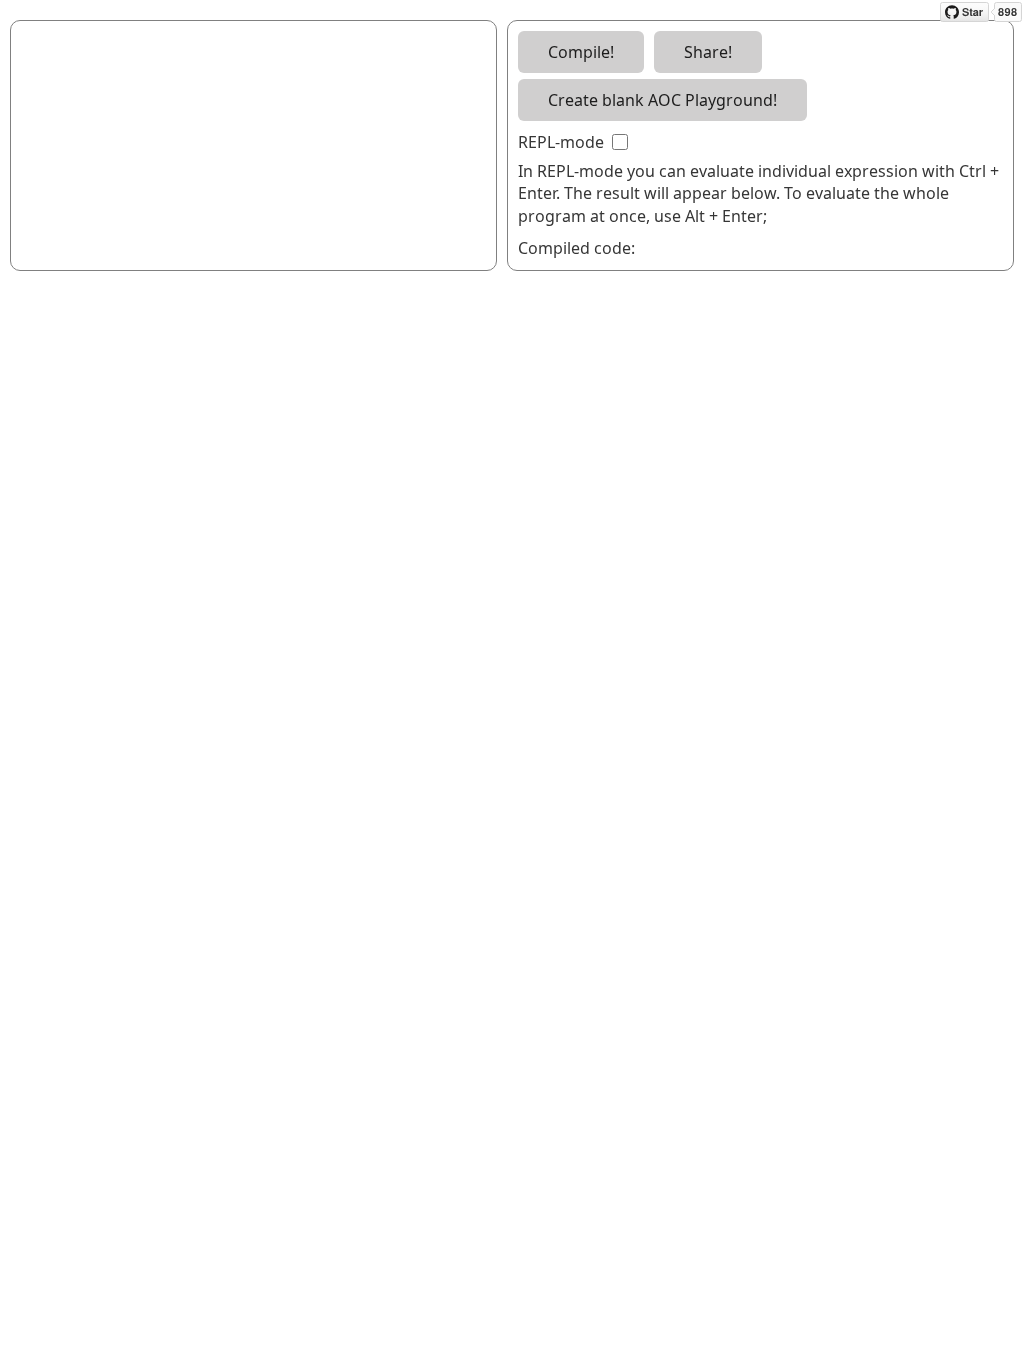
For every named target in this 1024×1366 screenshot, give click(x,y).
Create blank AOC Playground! (662, 100)
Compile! (581, 52)
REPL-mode (563, 142)
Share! (708, 52)
